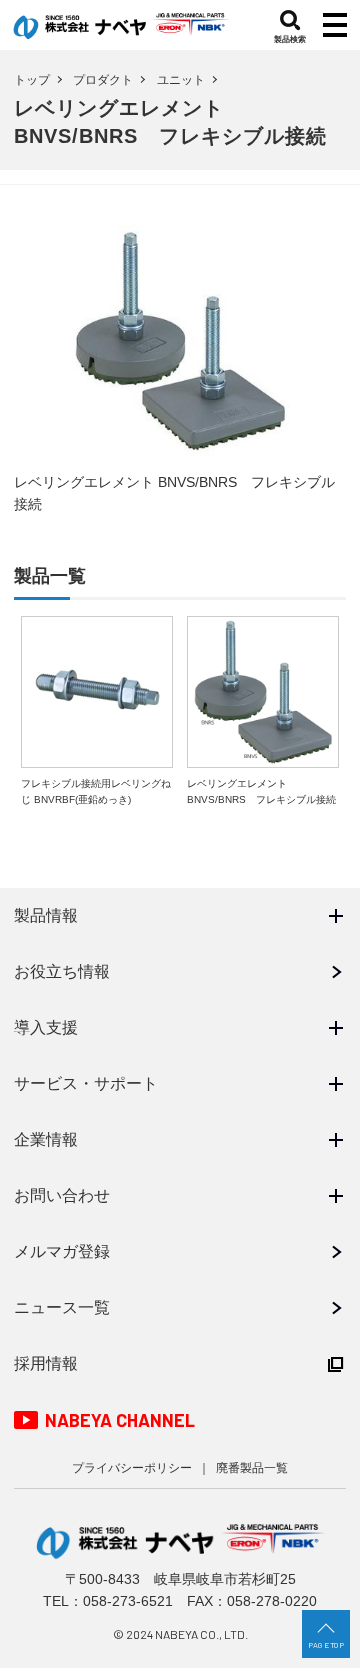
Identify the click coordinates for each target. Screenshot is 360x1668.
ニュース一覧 (62, 1307)
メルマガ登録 (62, 1251)
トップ (32, 80)
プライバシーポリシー (132, 1468)
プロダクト (103, 80)
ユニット (181, 80)
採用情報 (46, 1363)
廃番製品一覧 (252, 1468)
